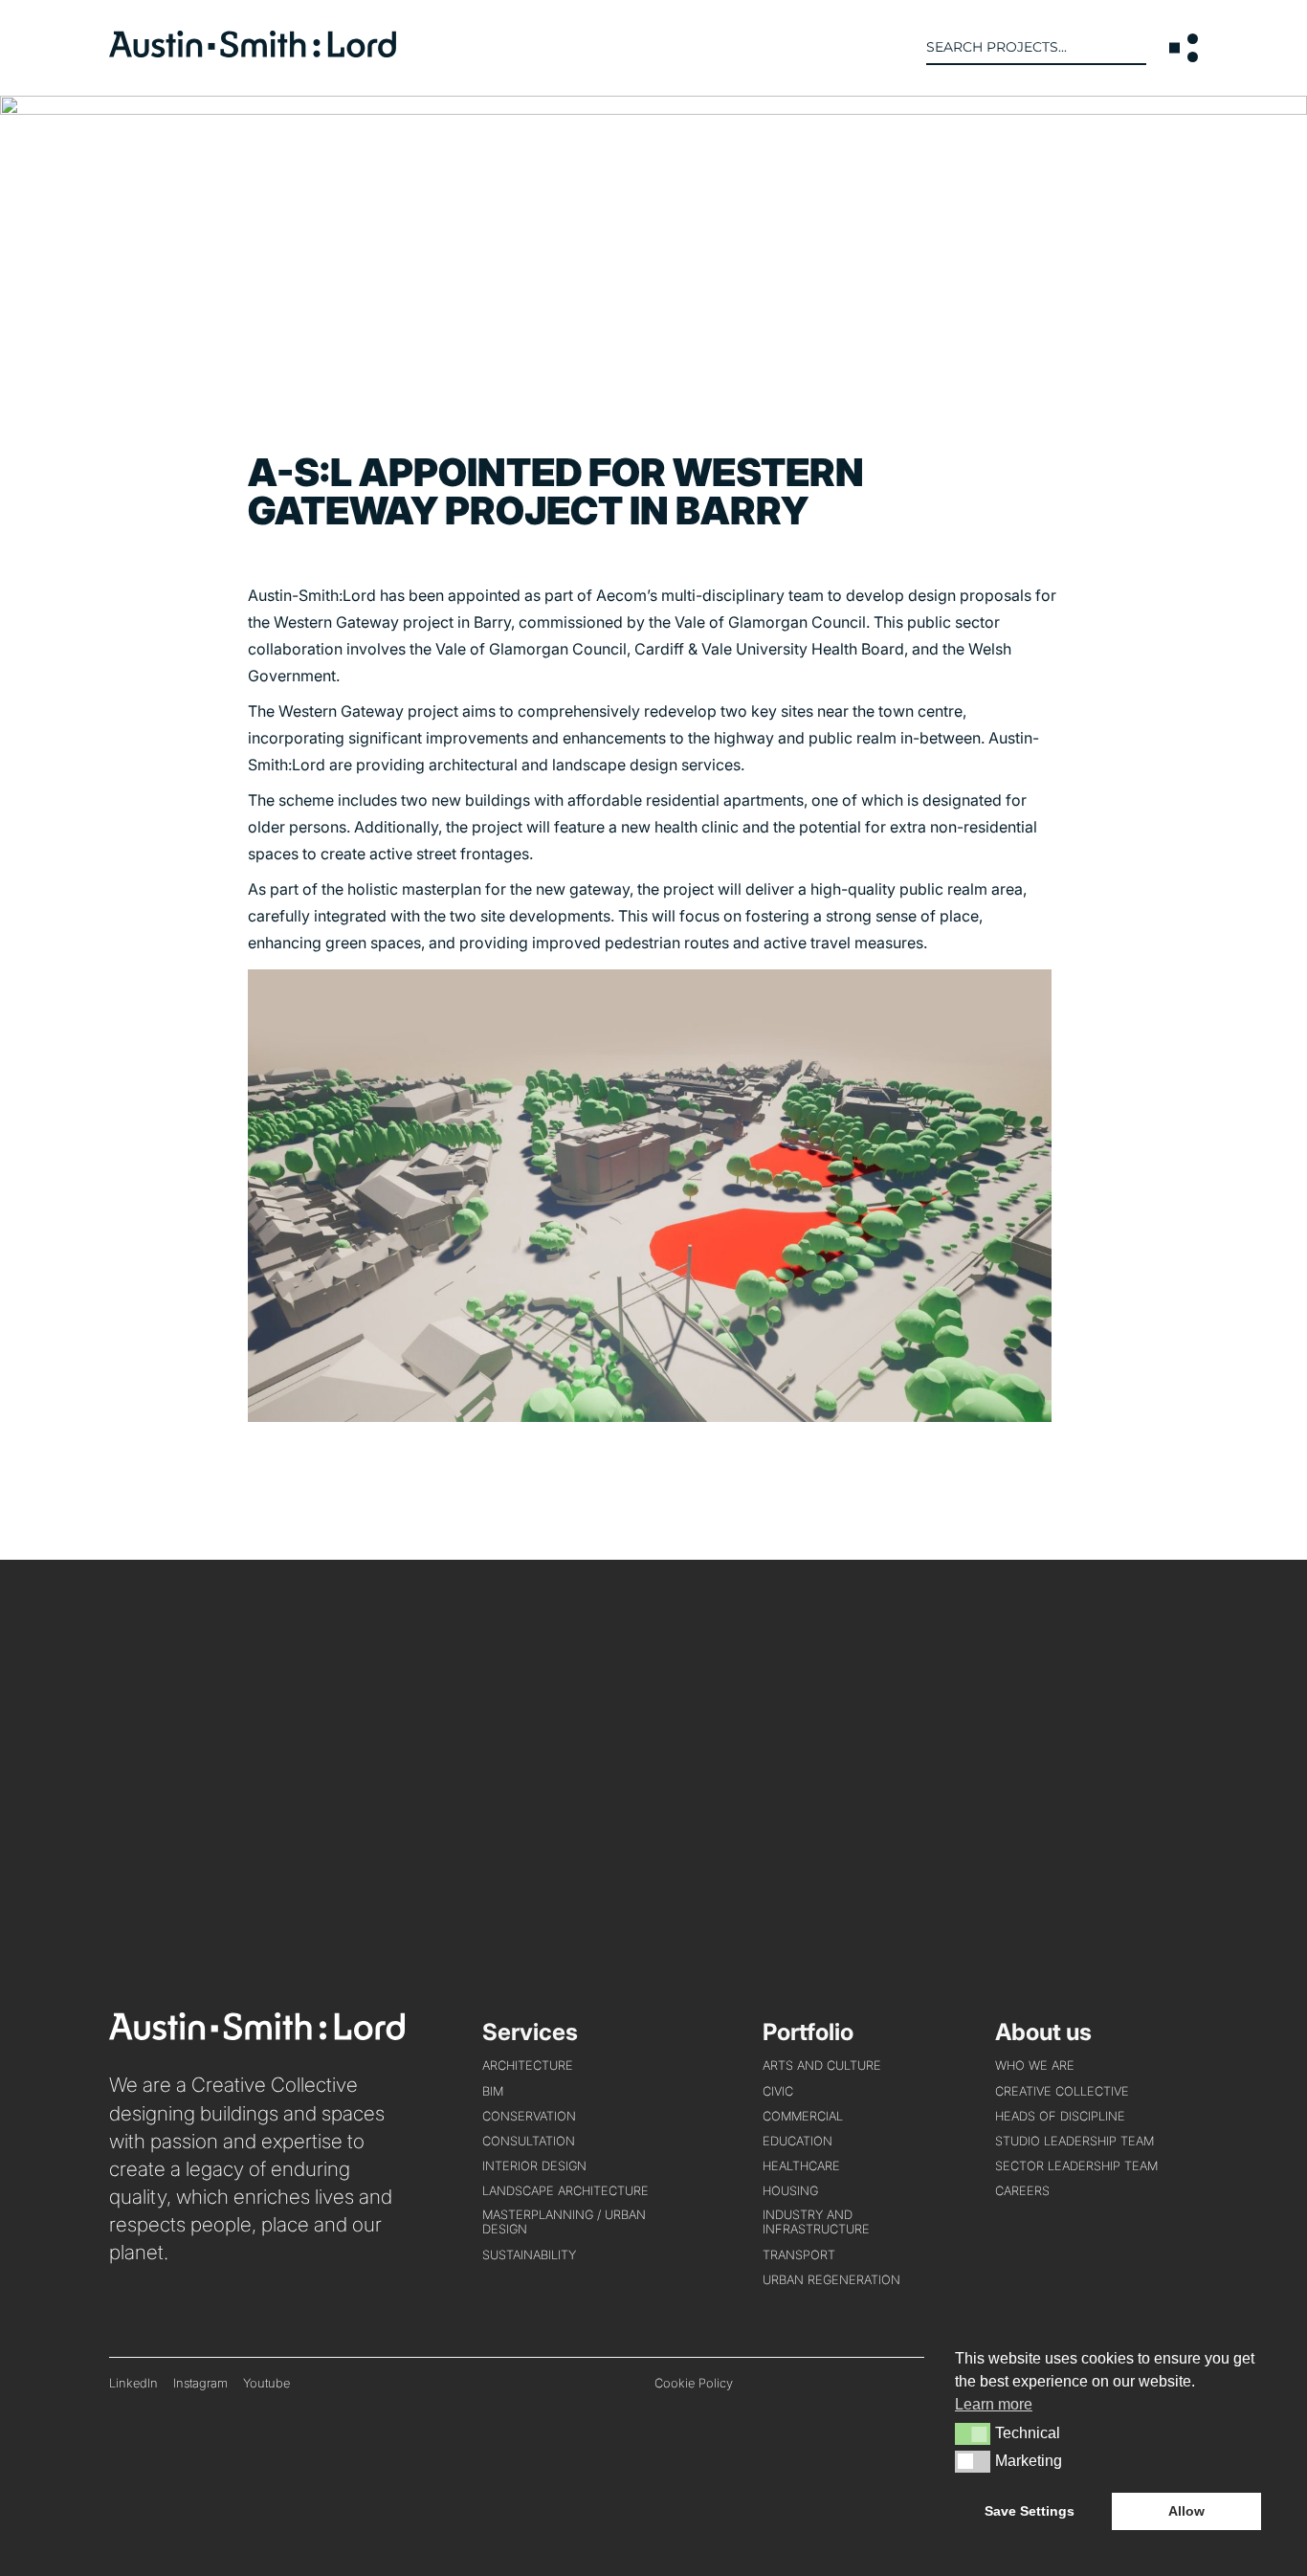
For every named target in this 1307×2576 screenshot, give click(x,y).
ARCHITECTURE (528, 2065)
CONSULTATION (529, 2141)
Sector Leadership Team (1076, 2166)
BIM (493, 2091)
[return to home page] (253, 52)
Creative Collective (1062, 2091)
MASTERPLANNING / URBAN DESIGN (564, 2222)
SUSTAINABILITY (529, 2255)
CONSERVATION (529, 2116)
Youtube (266, 2383)
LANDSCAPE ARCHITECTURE (565, 2191)
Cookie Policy (694, 2383)
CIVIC (778, 2091)
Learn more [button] (994, 2404)
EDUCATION (797, 2141)
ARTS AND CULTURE (822, 2065)
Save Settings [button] (1030, 2511)
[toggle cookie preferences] (973, 2433)
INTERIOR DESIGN (534, 2166)
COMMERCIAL (803, 2116)
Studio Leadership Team (1074, 2141)
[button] (1184, 48)
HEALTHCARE (801, 2166)
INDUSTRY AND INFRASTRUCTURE (816, 2222)
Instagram (200, 2383)
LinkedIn (133, 2383)
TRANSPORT (799, 2255)
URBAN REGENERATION (831, 2280)
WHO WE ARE (1035, 2065)
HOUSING (790, 2191)
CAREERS (1022, 2191)
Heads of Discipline (1060, 2116)
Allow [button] (1186, 2511)
